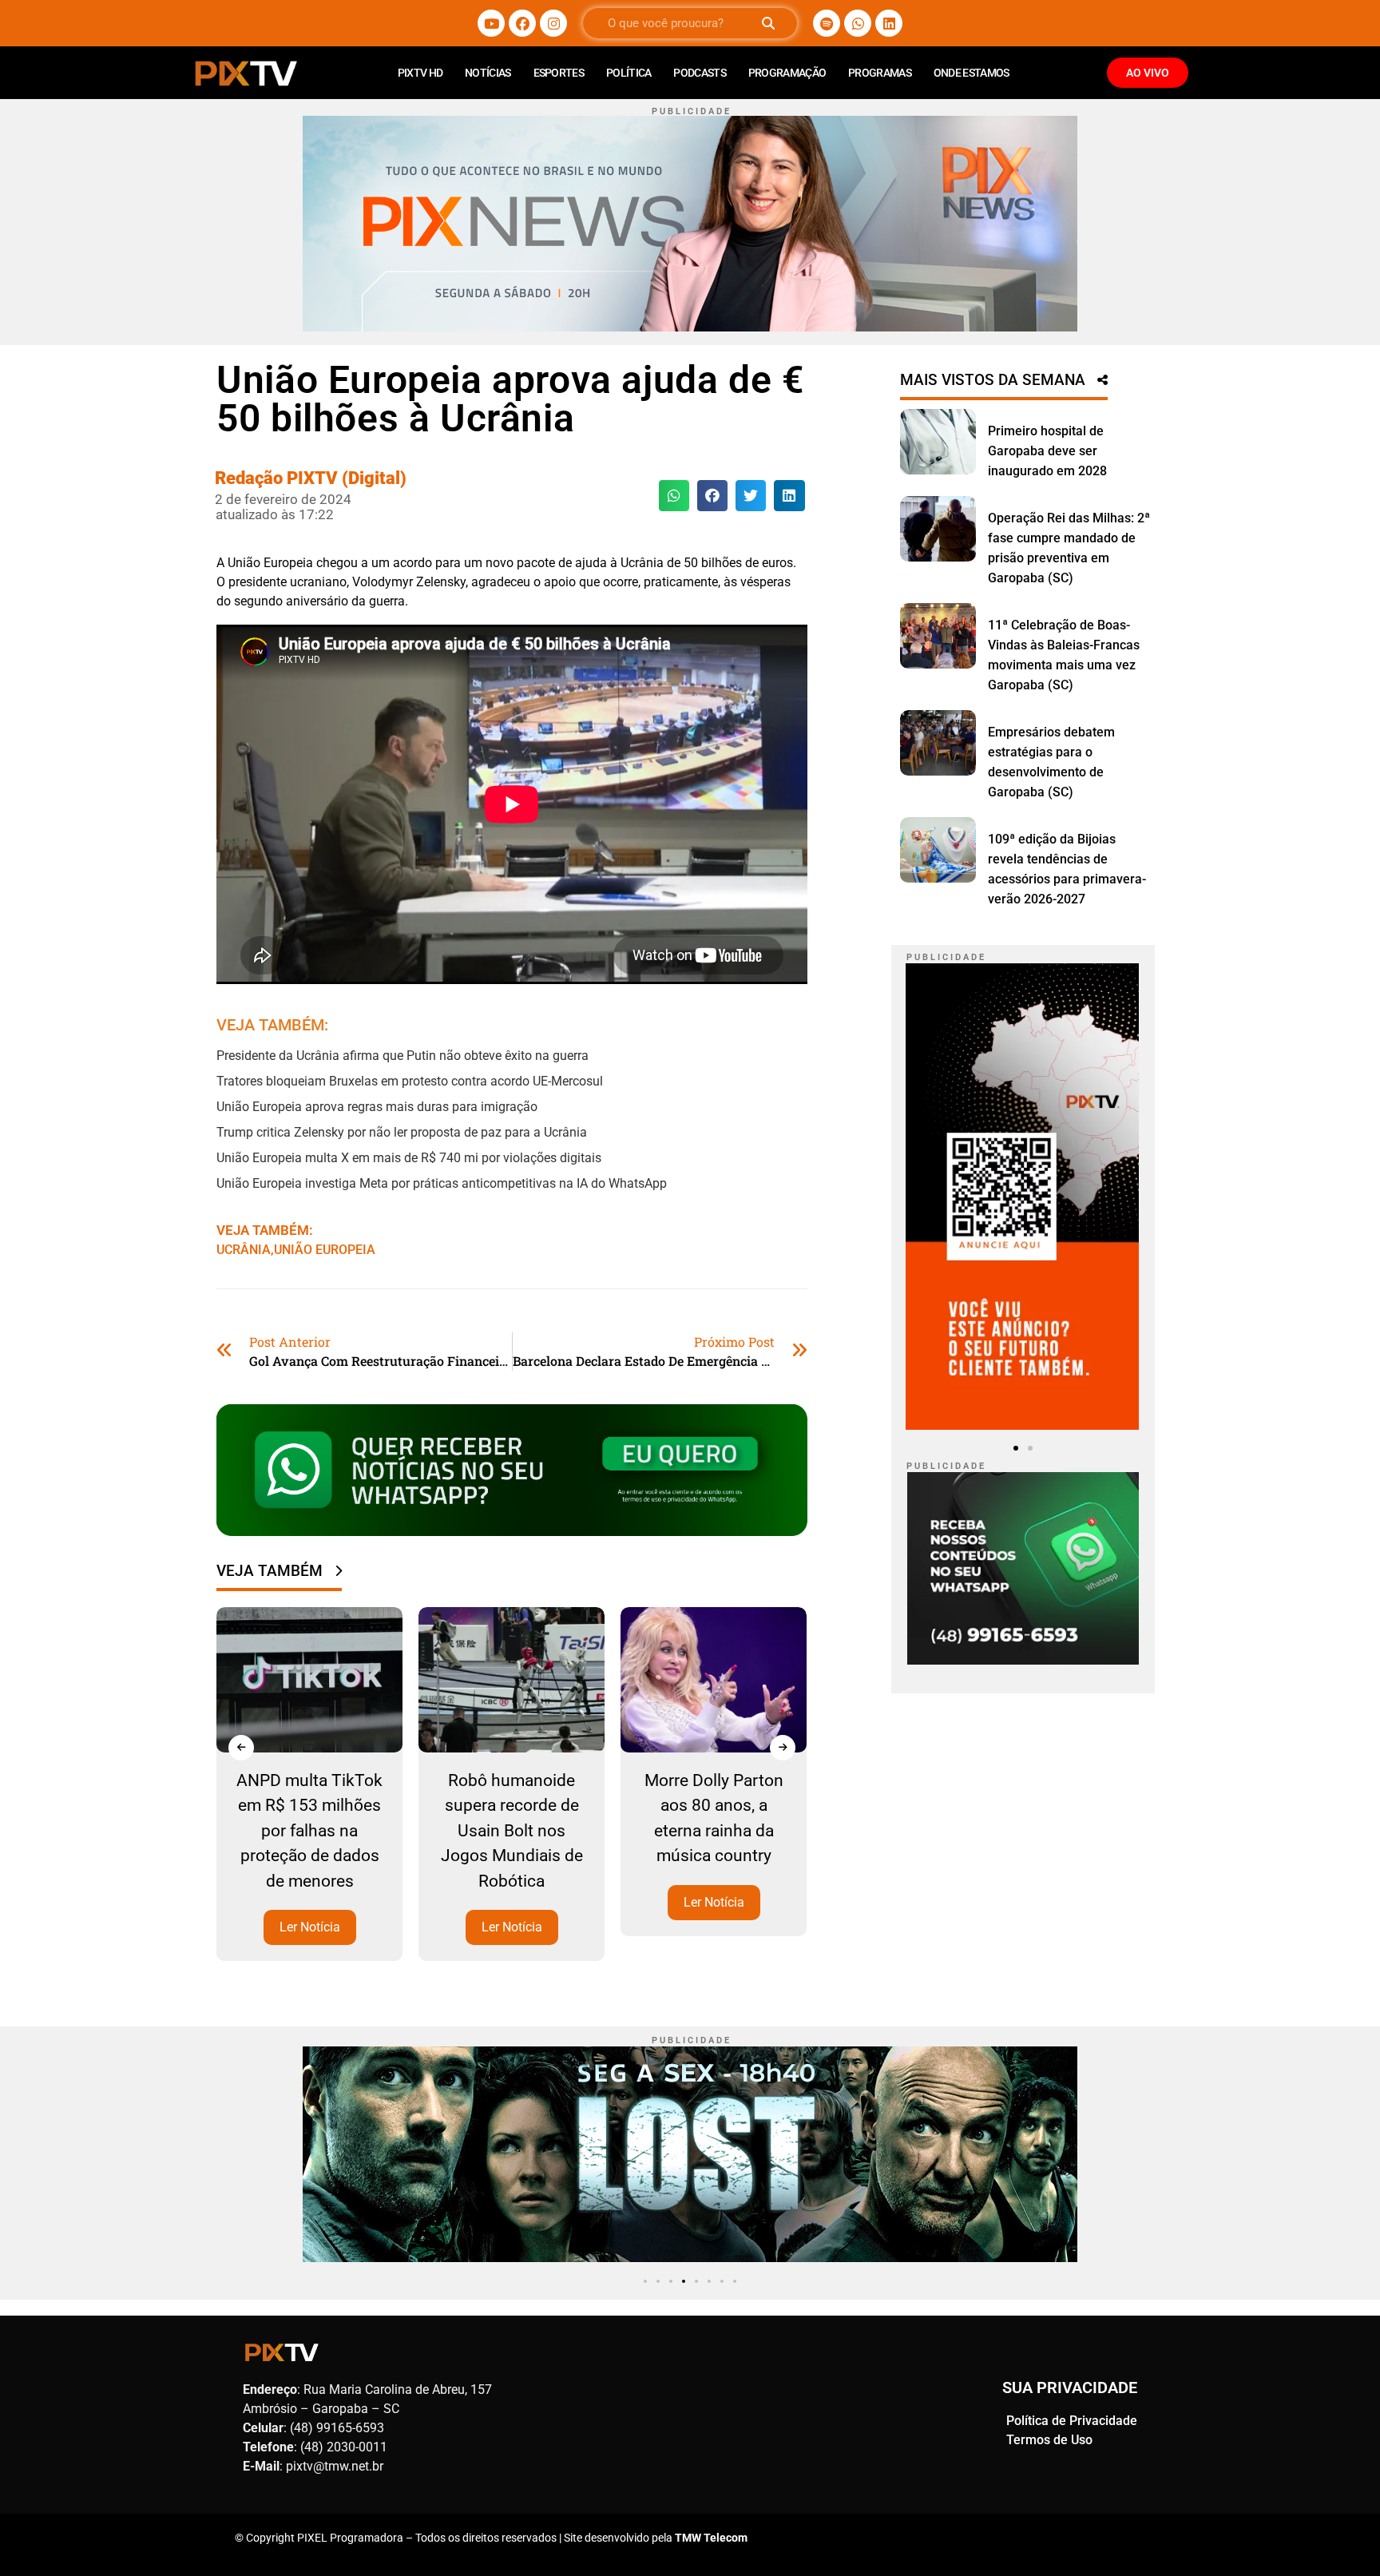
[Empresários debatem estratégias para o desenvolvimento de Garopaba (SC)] (938, 743)
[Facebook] (522, 23)
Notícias (488, 73)
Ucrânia (244, 1250)
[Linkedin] (889, 23)
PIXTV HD (420, 73)
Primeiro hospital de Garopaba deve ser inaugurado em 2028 (1047, 451)
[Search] (768, 23)
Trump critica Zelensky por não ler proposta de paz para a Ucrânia (402, 1132)
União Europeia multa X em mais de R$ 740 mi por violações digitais (409, 1158)
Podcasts (699, 73)
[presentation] (241, 1748)
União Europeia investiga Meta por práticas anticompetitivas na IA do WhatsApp (442, 1183)
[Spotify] (827, 23)
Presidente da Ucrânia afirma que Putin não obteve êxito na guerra (402, 1056)
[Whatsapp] (858, 23)
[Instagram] (553, 23)
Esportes (559, 73)
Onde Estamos (972, 73)
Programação (787, 73)
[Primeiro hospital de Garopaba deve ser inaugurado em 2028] (938, 442)
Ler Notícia (311, 1927)
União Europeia (325, 1250)
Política (629, 73)
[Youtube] (491, 23)
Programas (880, 73)
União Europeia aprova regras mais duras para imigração (377, 1107)
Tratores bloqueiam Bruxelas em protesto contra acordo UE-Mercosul (410, 1081)
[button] (674, 495)
